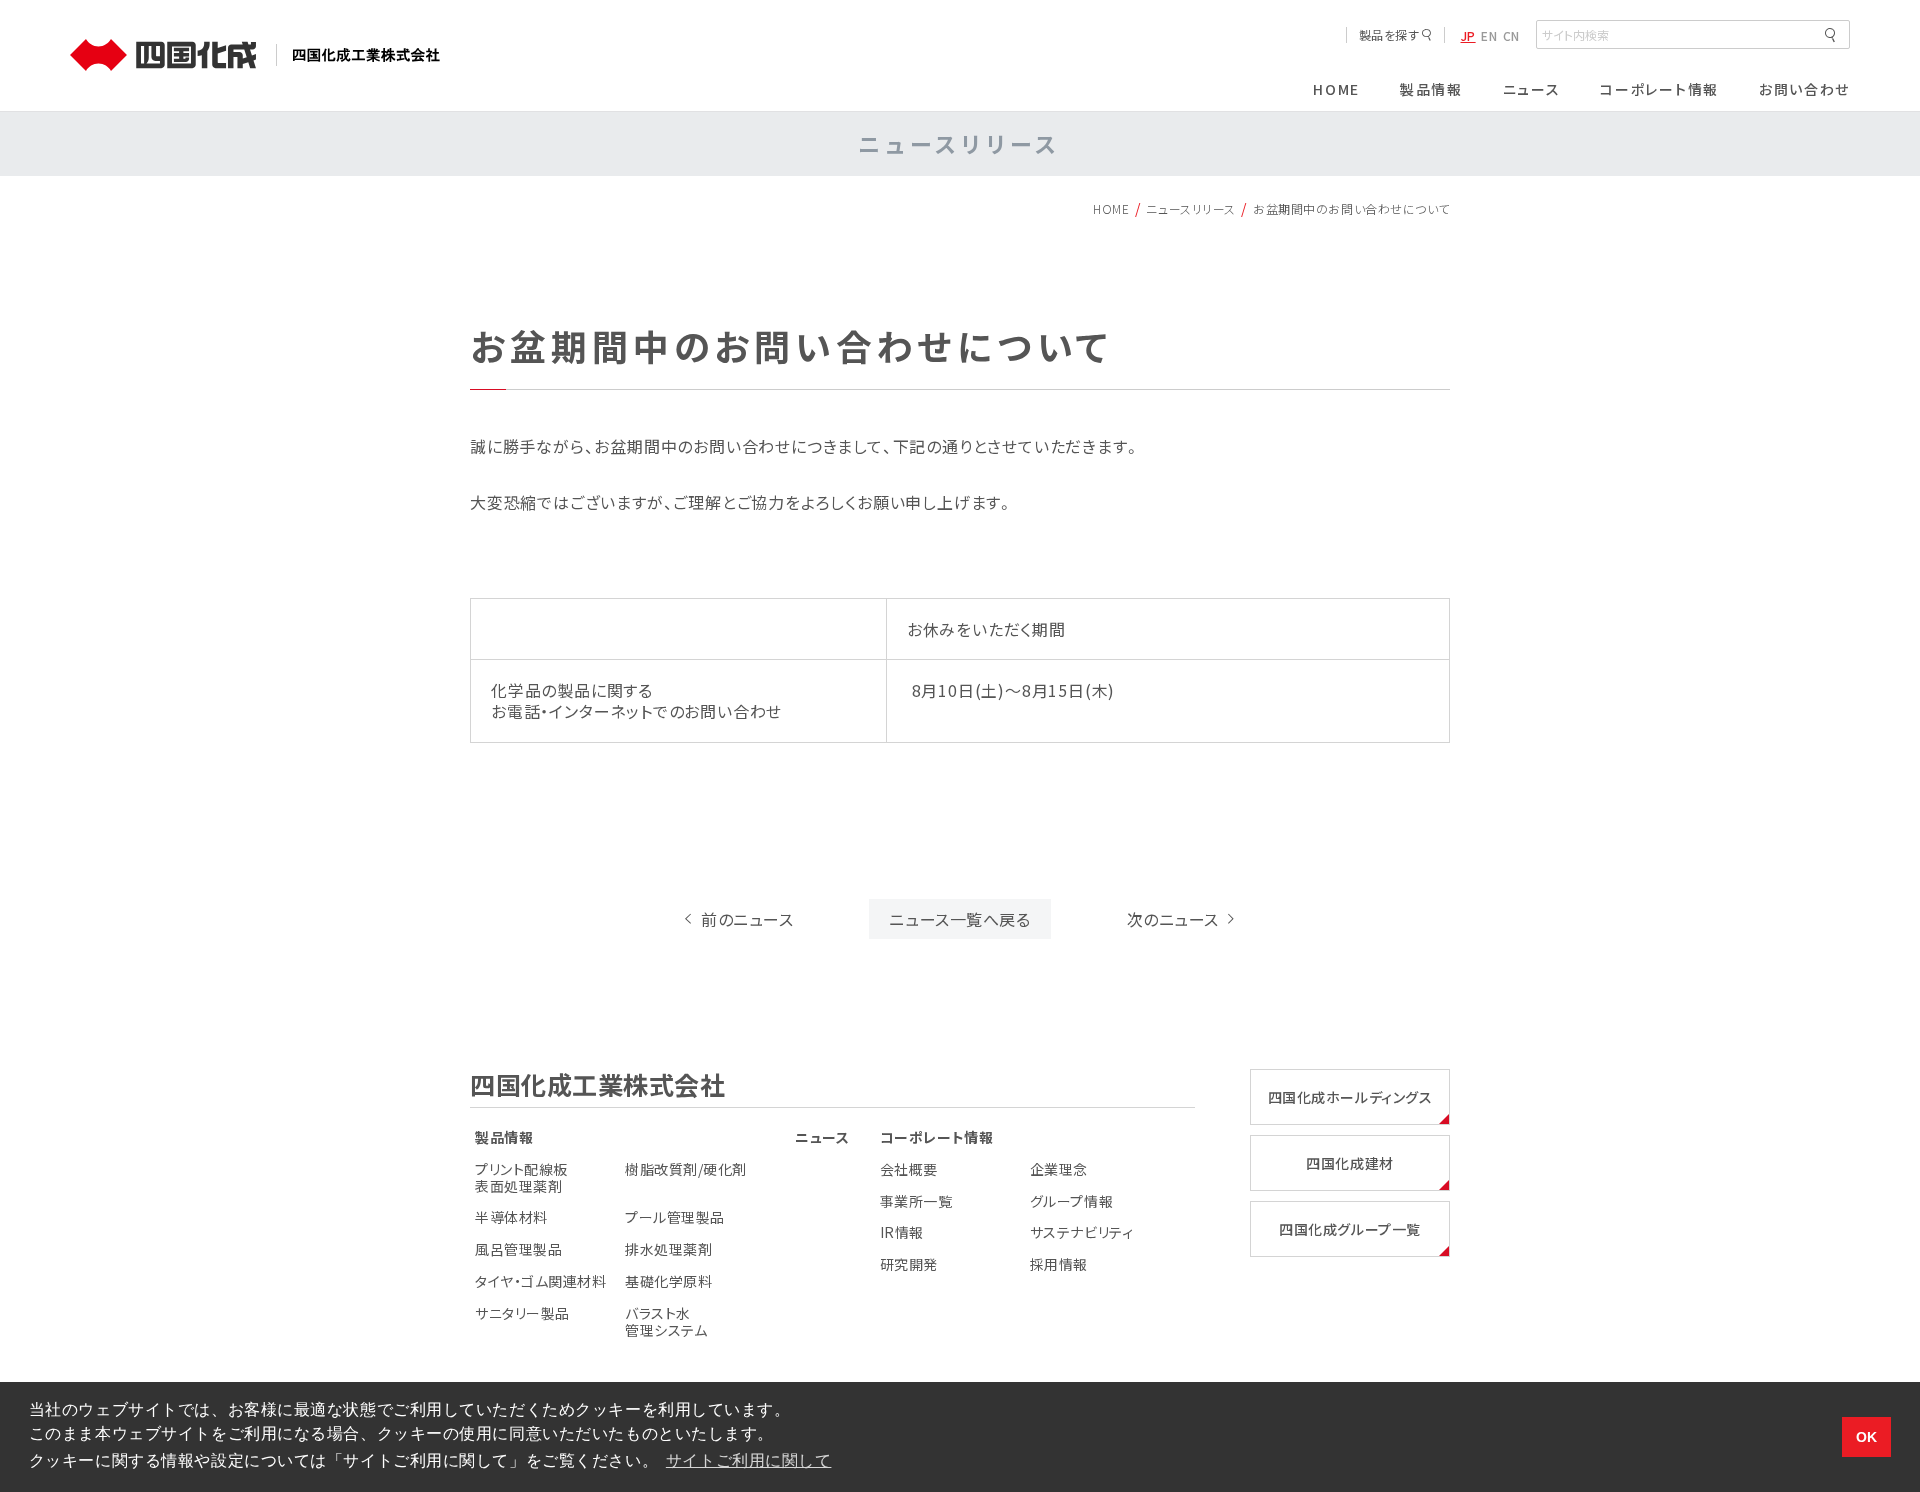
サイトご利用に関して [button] (749, 1460)
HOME (1111, 208)
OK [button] (1867, 1437)
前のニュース (747, 919)
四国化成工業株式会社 (598, 1084)
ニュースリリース (1190, 208)
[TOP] (170, 55)
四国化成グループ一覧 (1350, 1229)
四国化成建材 (1349, 1163)
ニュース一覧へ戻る (959, 919)
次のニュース (1173, 919)
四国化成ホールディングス (1350, 1097)
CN (1511, 36)
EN (1489, 36)
